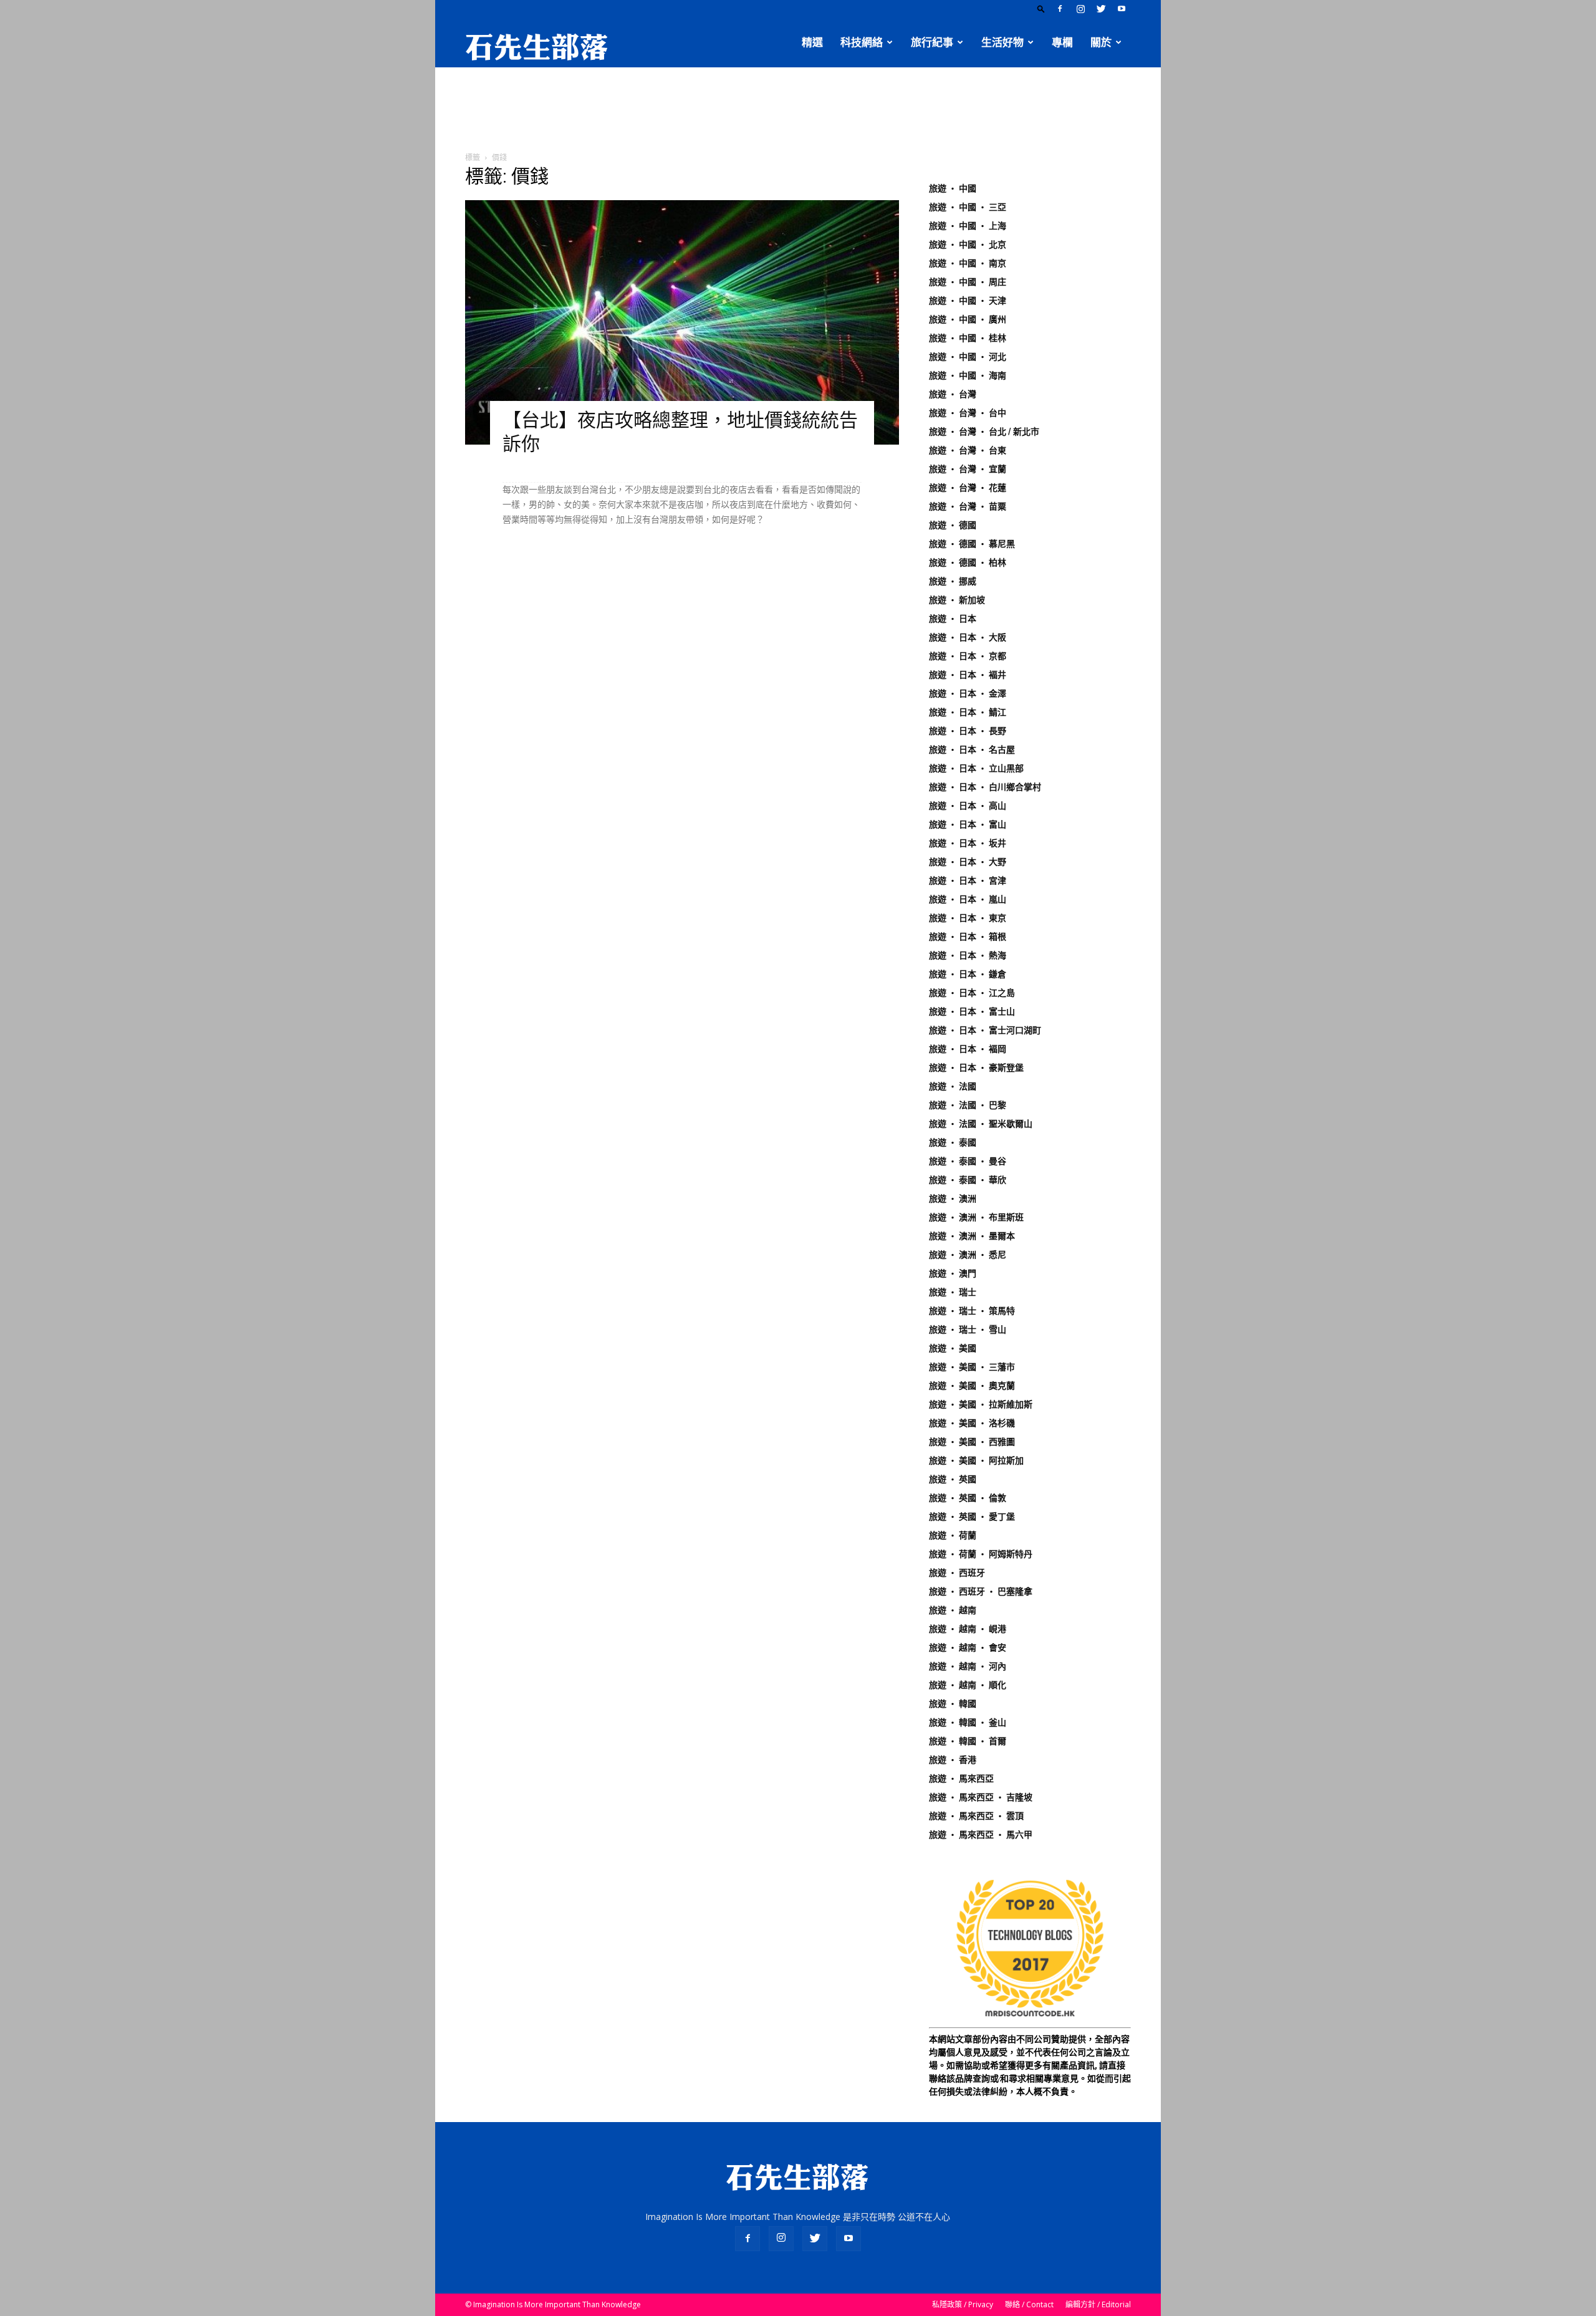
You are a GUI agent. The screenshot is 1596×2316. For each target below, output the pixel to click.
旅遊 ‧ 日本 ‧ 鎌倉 (968, 974)
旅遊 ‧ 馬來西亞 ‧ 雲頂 (976, 1816)
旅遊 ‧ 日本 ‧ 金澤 (968, 693)
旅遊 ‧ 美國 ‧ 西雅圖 (972, 1442)
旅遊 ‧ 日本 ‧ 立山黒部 (976, 768)
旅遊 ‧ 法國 (953, 1086)
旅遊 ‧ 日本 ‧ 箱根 (968, 937)
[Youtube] (1122, 9)
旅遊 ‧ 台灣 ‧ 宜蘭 (968, 469)
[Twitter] (1101, 9)
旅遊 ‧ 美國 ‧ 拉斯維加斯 (981, 1404)
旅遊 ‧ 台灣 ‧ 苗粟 (968, 506)
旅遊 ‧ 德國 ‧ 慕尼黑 (972, 544)
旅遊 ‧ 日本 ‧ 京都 (968, 656)
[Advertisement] (798, 110)
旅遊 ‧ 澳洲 (953, 1199)
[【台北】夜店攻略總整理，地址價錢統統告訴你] (682, 322)
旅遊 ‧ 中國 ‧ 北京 (968, 244)
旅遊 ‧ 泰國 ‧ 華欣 (968, 1180)
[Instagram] (1080, 9)
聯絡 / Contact (1029, 2304)
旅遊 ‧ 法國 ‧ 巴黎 (968, 1105)
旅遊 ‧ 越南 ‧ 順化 (968, 1685)
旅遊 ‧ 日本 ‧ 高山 (968, 806)
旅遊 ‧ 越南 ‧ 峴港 (968, 1629)
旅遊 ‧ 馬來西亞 (961, 1778)
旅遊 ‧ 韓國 (953, 1704)
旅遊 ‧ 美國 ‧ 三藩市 (972, 1367)
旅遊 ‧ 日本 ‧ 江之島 (972, 993)
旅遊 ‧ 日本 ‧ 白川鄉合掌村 (985, 787)
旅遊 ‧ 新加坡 (957, 600)
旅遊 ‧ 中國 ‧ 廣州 (968, 319)
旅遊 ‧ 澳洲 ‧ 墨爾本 (972, 1236)
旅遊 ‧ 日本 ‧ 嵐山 (968, 899)
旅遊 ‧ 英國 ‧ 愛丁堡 (972, 1517)
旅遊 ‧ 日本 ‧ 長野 (968, 731)
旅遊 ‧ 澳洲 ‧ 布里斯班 (976, 1217)
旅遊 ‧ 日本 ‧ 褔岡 (968, 1049)
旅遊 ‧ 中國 (953, 188)
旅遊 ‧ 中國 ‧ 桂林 (968, 338)
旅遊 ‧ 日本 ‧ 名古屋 (972, 750)
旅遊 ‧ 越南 (953, 1610)
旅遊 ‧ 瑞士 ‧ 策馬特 (972, 1311)
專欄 (1062, 42)
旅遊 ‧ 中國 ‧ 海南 (968, 375)
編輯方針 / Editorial (1098, 2304)
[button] (1041, 8)
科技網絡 (862, 42)
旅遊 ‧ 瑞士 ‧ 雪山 (968, 1329)
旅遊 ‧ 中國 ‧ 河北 (968, 357)
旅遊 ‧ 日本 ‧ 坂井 (968, 843)
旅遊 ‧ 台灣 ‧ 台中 (968, 413)
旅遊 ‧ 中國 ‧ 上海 (968, 226)
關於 (1101, 42)
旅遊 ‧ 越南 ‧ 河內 (968, 1666)
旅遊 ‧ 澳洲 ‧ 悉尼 (968, 1255)
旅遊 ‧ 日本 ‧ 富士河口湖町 (985, 1030)
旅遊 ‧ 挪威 (953, 581)
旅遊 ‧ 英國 (953, 1479)
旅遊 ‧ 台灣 (953, 394)
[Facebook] (1060, 9)
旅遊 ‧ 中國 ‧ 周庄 (968, 282)
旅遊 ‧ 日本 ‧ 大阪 (968, 637)
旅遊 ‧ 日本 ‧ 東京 (968, 918)
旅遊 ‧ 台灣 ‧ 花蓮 (968, 488)
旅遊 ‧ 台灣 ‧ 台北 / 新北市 (984, 432)
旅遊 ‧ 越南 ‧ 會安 (968, 1648)
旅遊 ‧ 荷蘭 (953, 1535)
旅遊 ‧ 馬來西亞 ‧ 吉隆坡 (981, 1797)
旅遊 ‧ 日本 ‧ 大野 (968, 862)
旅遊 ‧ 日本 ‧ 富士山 (972, 1011)
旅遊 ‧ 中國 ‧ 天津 (968, 301)
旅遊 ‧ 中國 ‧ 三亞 (968, 207)
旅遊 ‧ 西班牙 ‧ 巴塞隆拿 (981, 1591)
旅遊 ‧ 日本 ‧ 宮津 (968, 881)
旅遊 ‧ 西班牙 (957, 1573)
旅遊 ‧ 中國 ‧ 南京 (968, 263)
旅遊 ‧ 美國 (953, 1348)
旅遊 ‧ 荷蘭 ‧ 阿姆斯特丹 (981, 1554)
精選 (812, 42)
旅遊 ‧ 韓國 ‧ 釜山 (968, 1722)
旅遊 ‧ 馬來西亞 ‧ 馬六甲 (981, 1835)
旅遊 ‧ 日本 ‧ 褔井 (968, 675)
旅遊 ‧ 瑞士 (953, 1292)
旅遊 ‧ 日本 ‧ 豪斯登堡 (976, 1068)
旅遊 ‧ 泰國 (953, 1142)
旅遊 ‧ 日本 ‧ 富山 (968, 824)
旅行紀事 (932, 42)
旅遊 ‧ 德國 (953, 525)
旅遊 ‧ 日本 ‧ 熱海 (968, 955)
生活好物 (1002, 42)
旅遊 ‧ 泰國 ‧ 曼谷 (968, 1161)
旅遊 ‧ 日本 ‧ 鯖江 (968, 712)
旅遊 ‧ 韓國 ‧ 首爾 (968, 1741)
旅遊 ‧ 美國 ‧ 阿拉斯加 (976, 1460)
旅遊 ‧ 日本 (953, 619)
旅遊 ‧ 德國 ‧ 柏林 (968, 562)
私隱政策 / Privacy (963, 2304)
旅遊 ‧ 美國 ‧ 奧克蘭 (972, 1386)
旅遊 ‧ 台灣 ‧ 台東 (968, 450)
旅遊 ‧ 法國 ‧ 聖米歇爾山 (981, 1124)
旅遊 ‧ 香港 (953, 1760)
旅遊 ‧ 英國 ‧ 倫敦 (968, 1498)
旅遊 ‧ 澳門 (953, 1273)
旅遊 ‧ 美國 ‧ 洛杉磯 (972, 1423)
